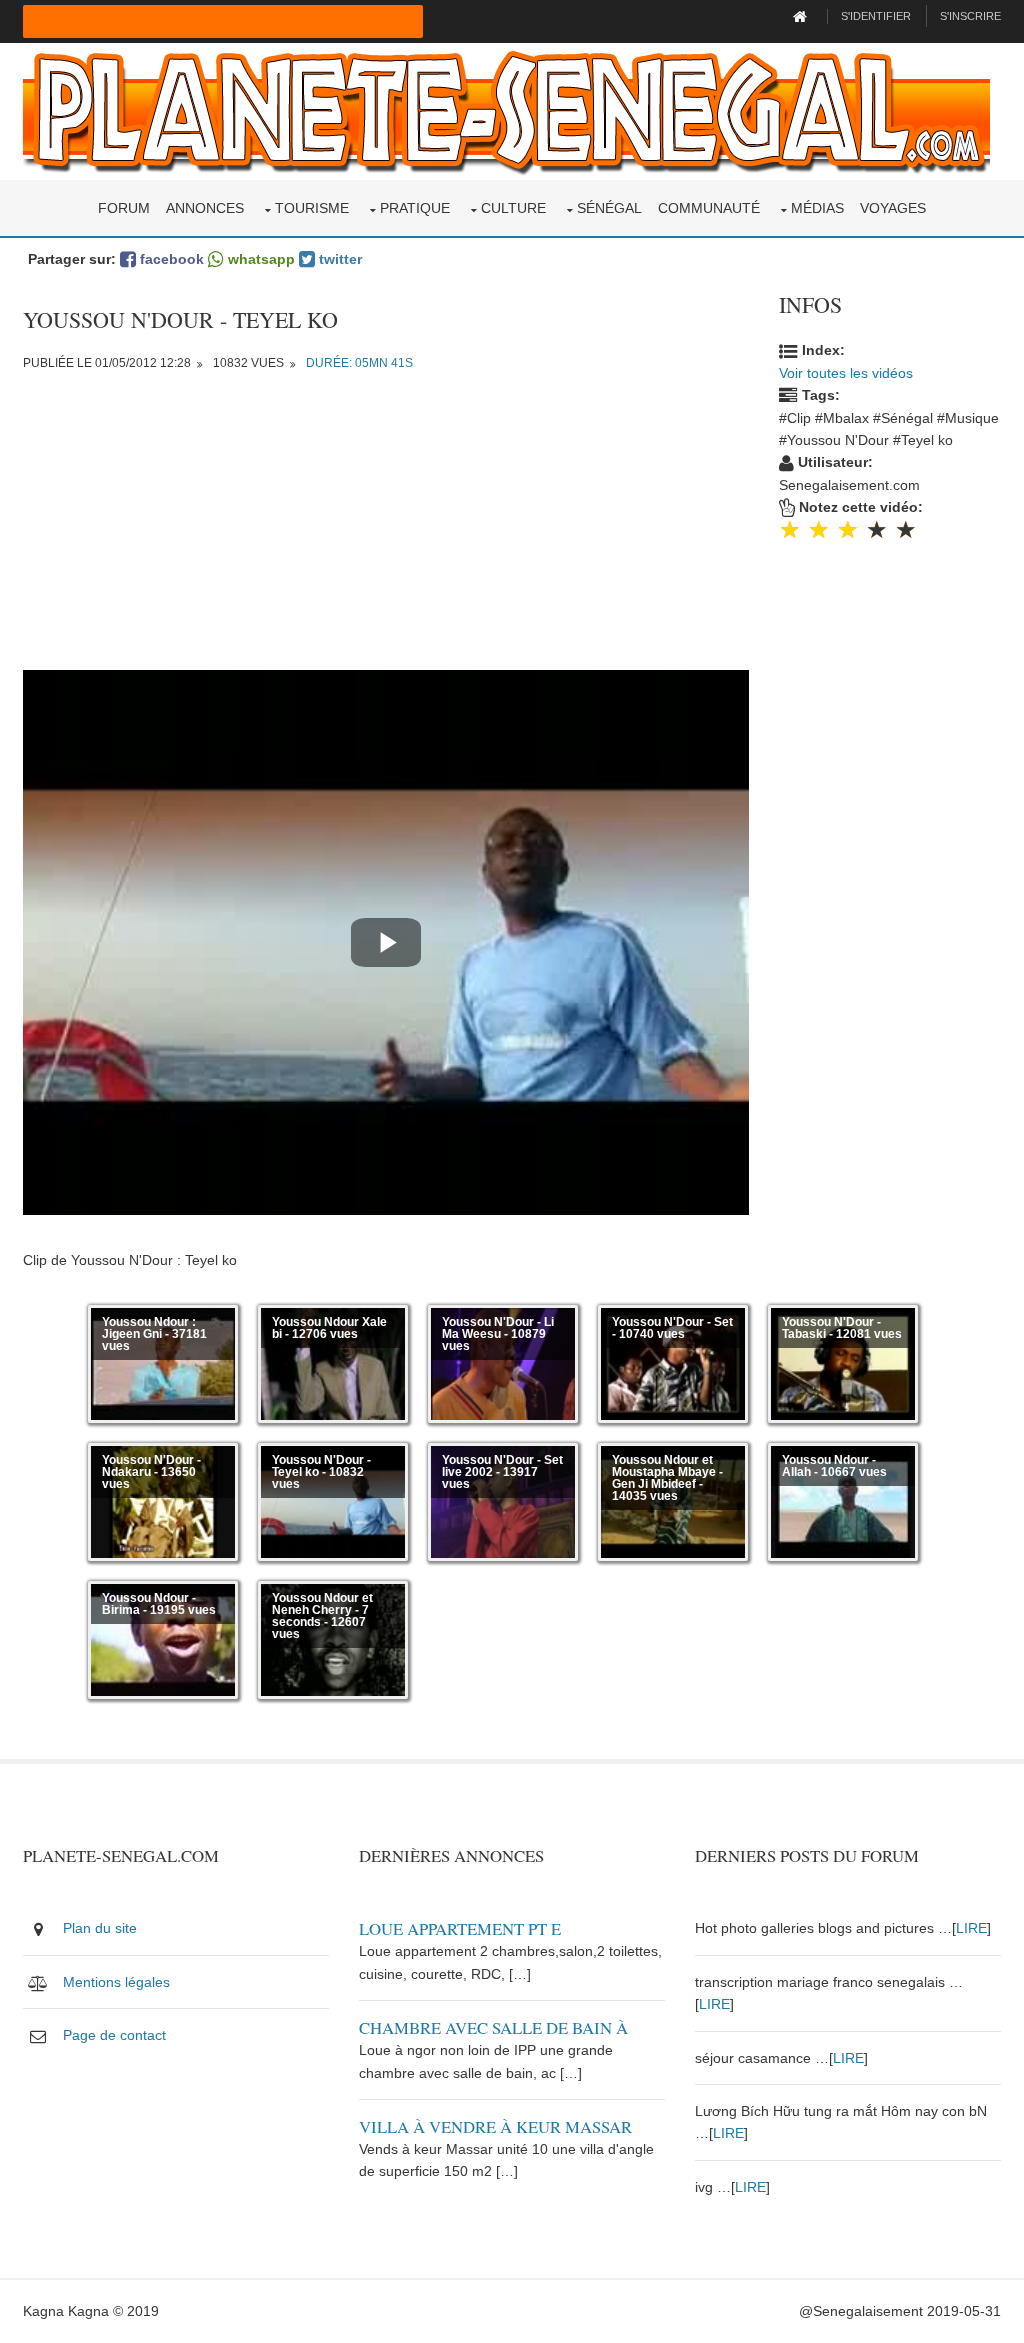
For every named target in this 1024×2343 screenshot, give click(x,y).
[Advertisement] (386, 530)
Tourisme (312, 208)
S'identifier (876, 16)
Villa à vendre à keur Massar (495, 2126)
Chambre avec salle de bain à (493, 2027)
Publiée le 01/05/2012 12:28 (107, 363)
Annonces (205, 208)
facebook (170, 259)
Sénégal (609, 208)
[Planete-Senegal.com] (506, 110)
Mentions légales (116, 1982)
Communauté (709, 208)
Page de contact (114, 2035)
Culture (513, 208)
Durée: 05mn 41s (359, 363)
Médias (817, 208)
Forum (124, 208)
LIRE (971, 1928)
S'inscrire (970, 16)
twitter (338, 259)
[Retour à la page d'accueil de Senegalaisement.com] (802, 16)
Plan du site (100, 1928)
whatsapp (259, 259)
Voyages (893, 208)
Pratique (415, 208)
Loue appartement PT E (460, 1928)
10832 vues (248, 363)
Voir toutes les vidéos (846, 373)
